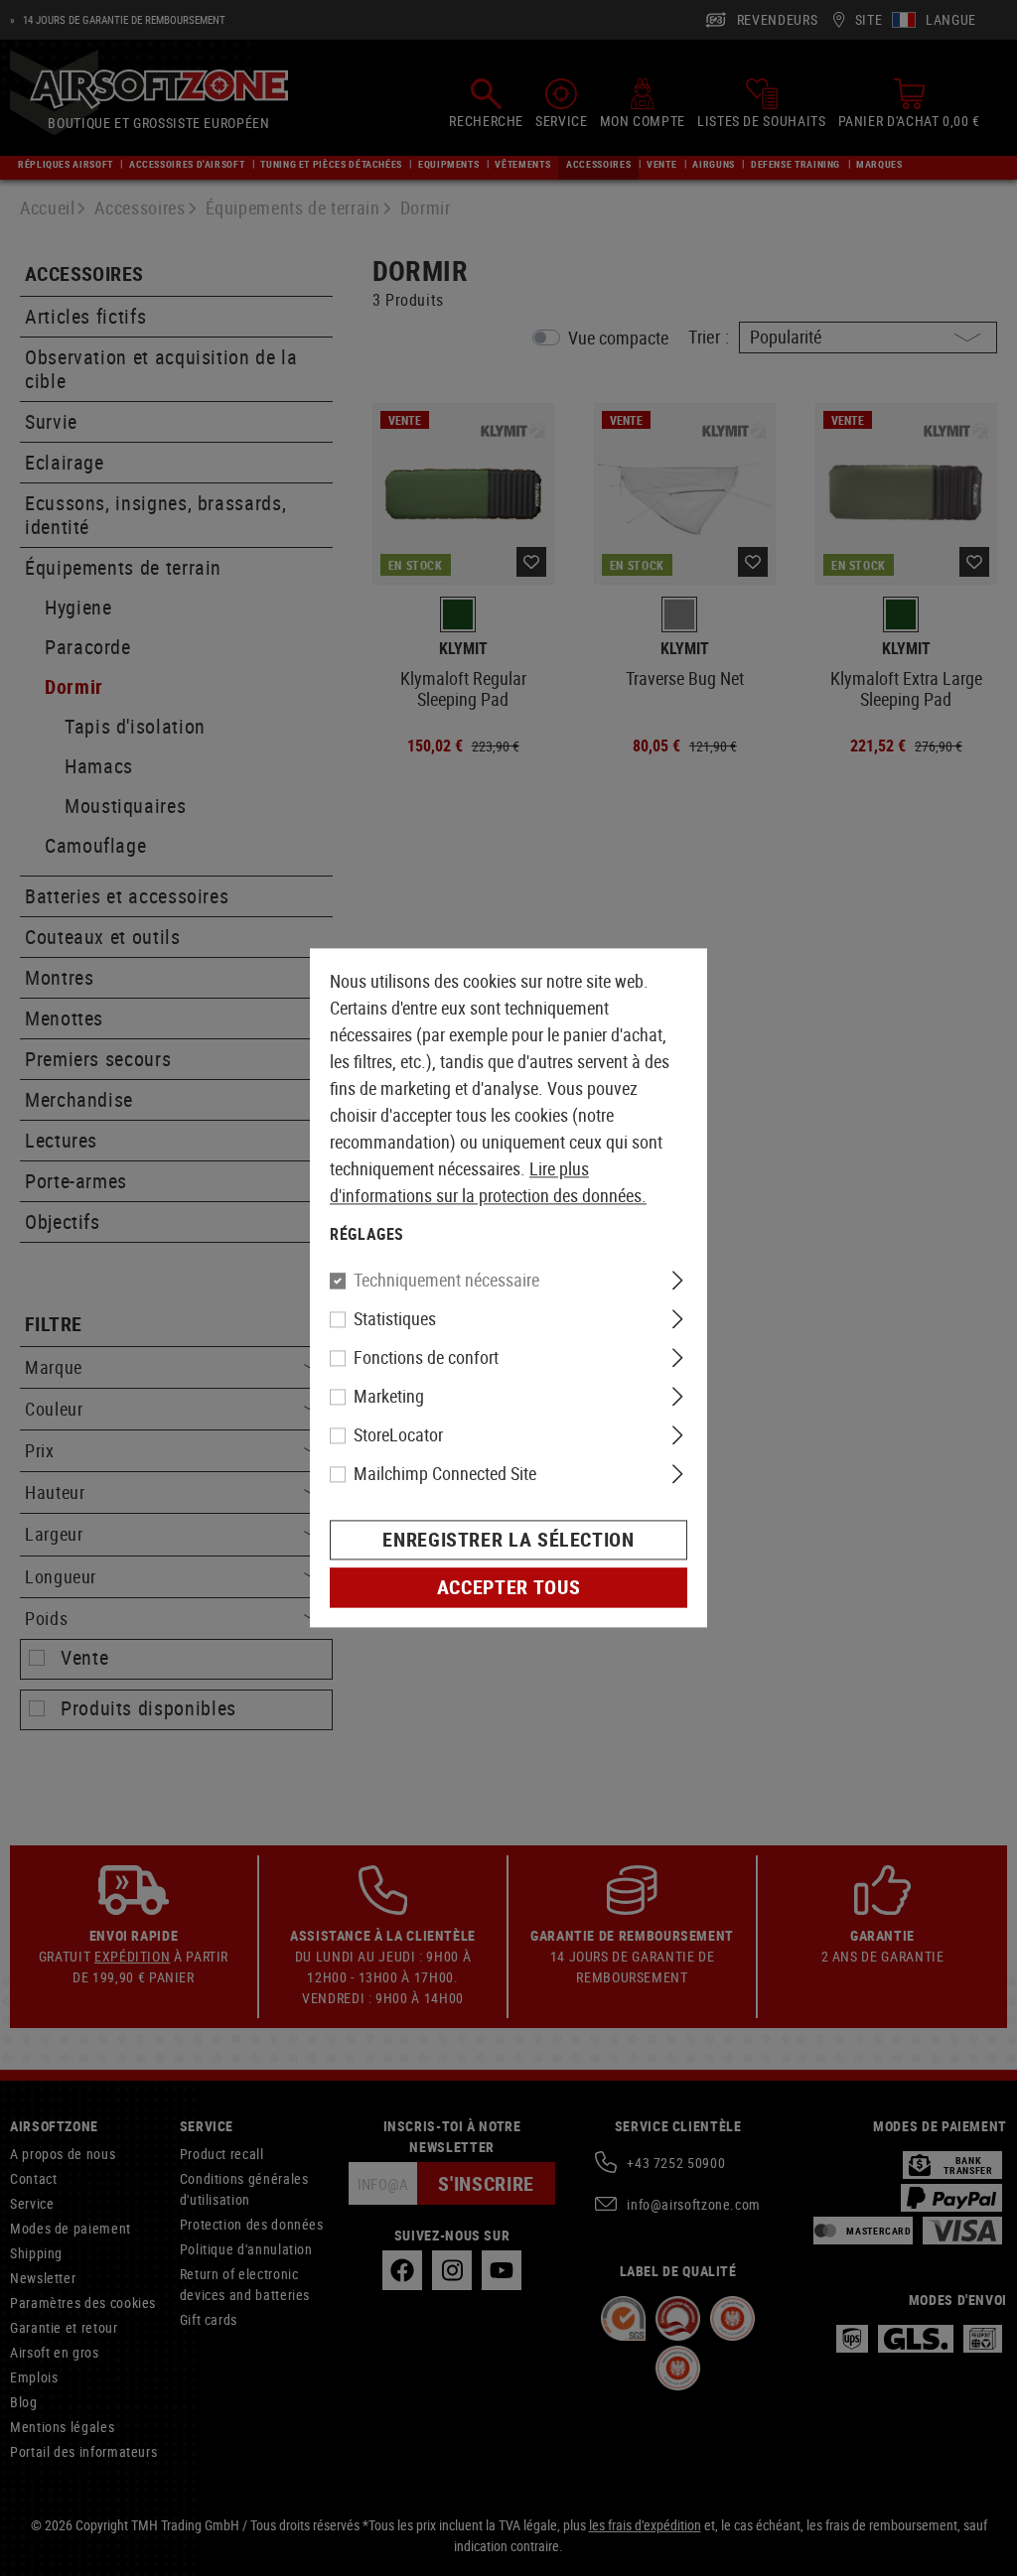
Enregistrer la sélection (508, 1540)
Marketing (389, 1397)
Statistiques (395, 1319)
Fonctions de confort (426, 1358)
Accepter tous (508, 1588)
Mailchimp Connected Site (445, 1474)
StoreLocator (398, 1435)
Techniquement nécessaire (446, 1281)
